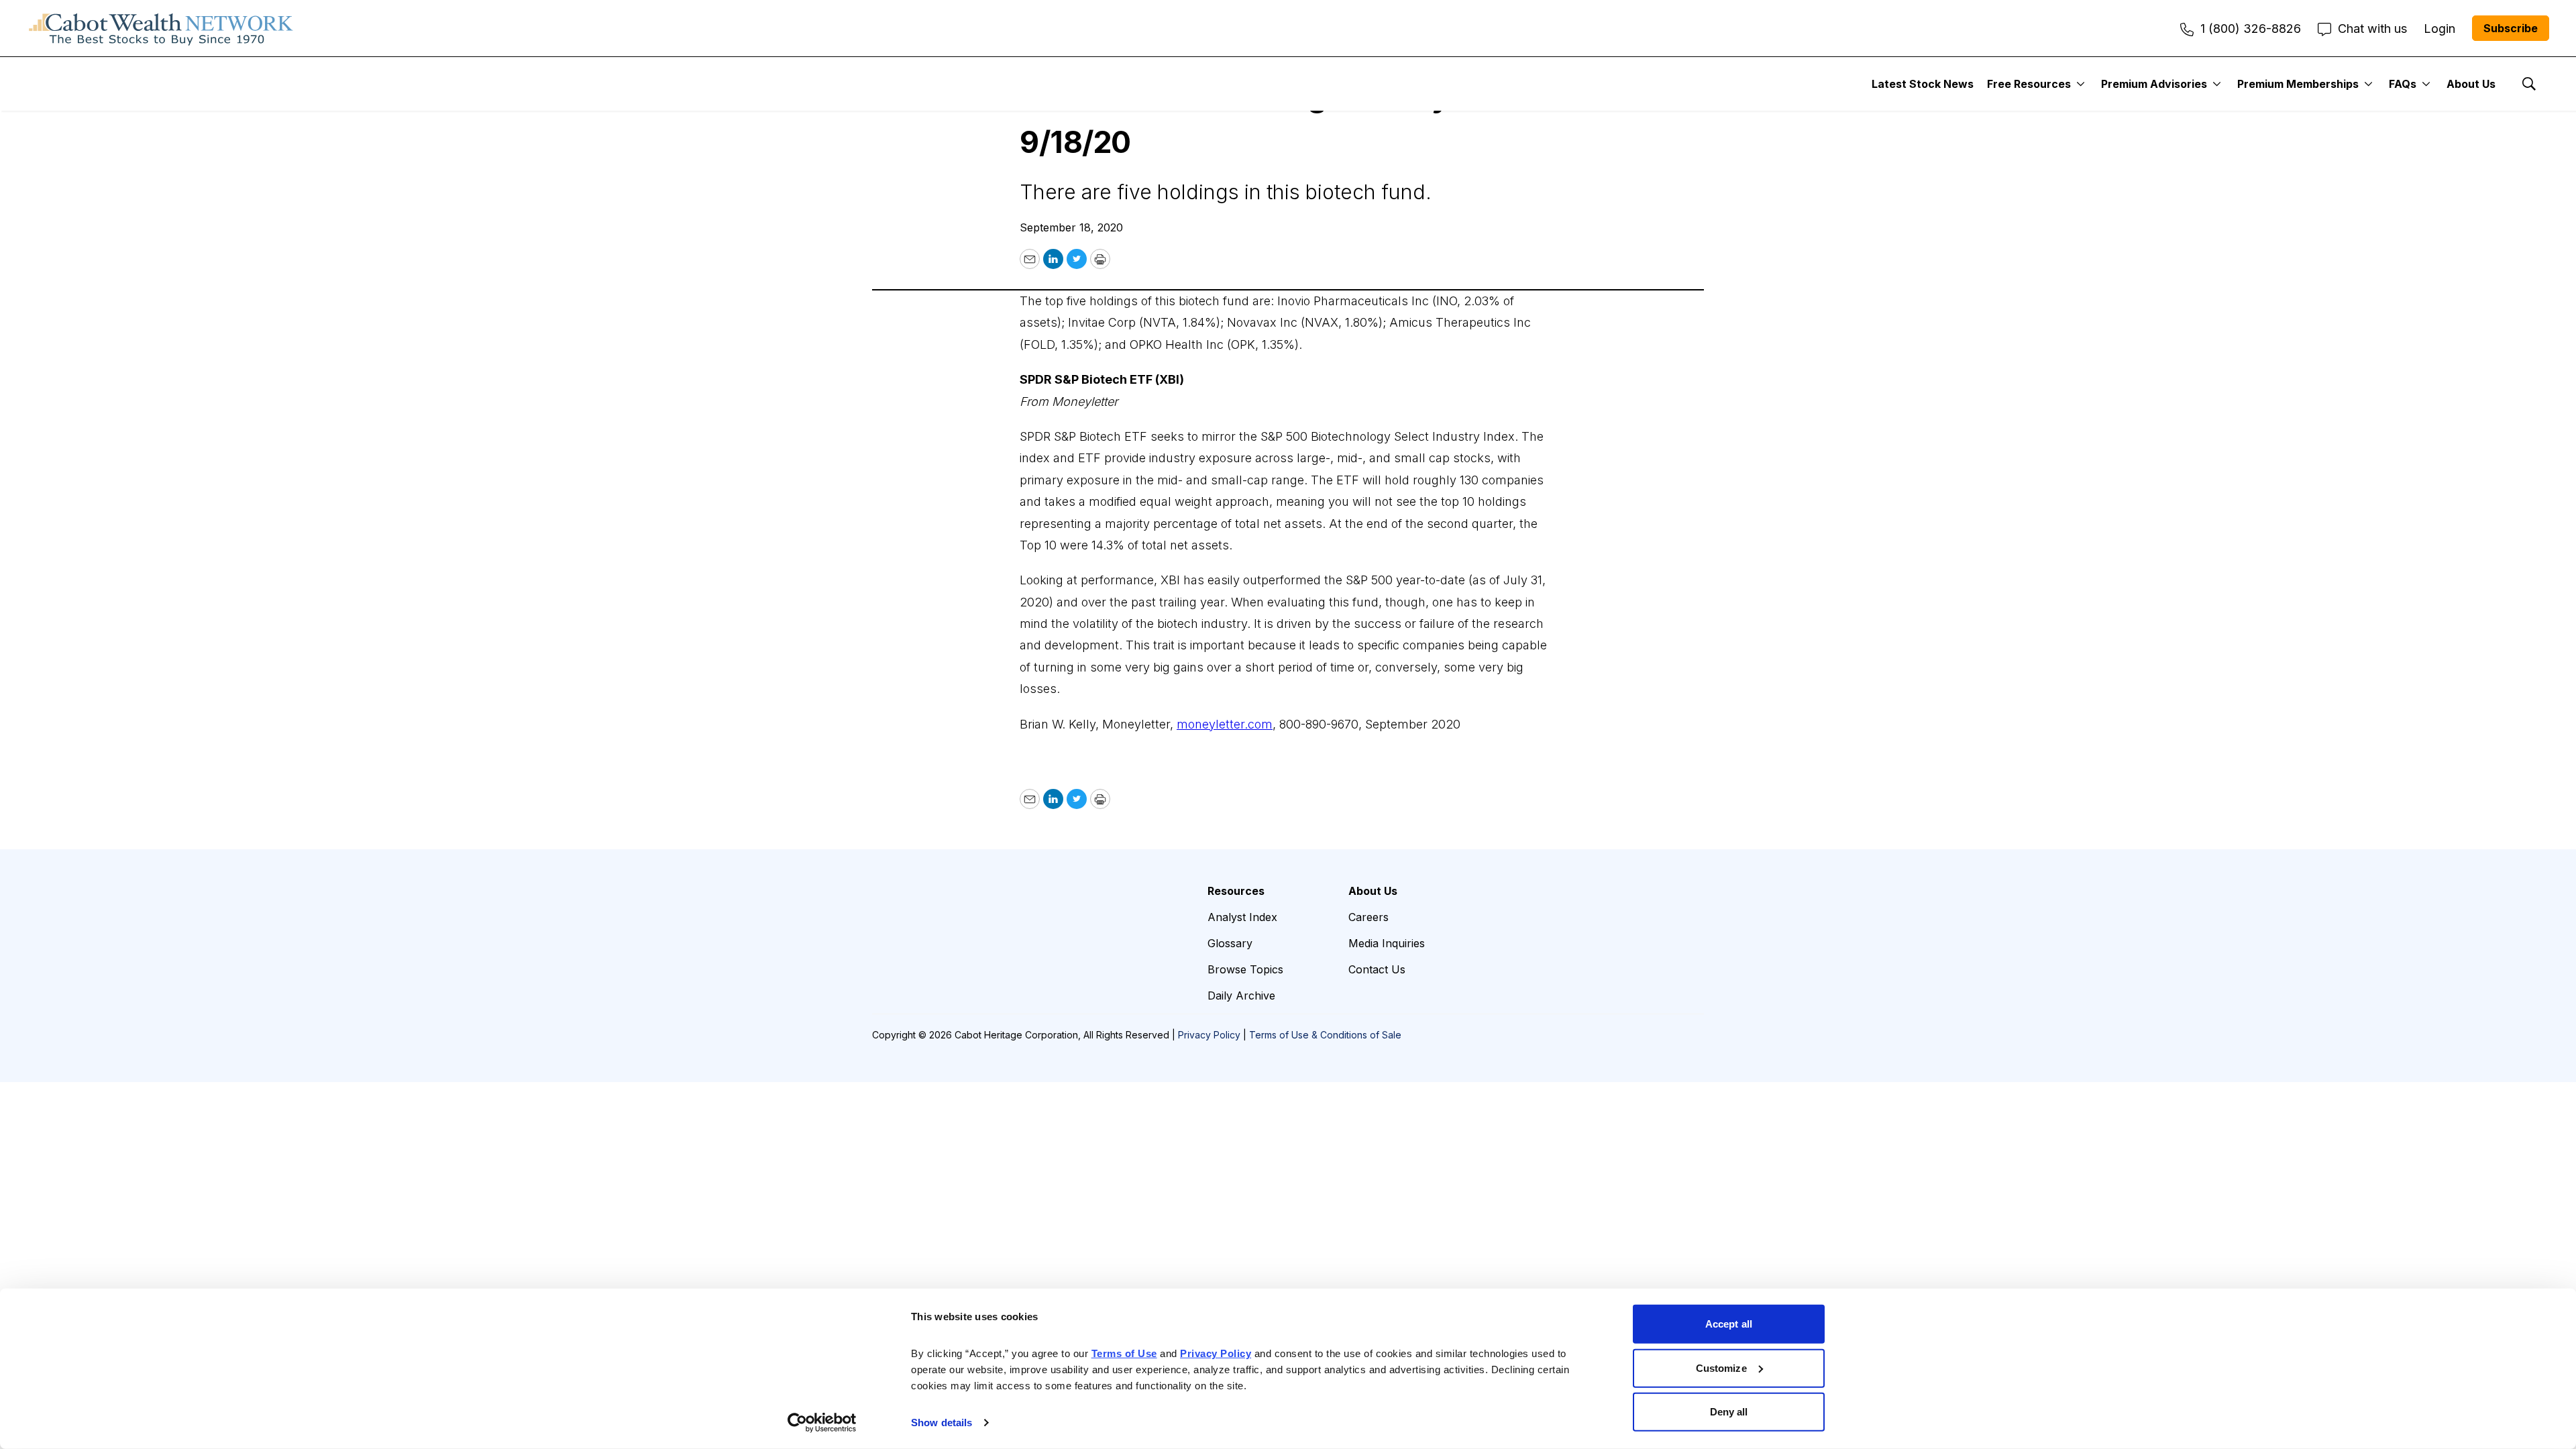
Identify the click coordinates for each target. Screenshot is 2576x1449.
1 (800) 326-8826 (2251, 29)
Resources (1236, 891)
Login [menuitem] (2439, 29)
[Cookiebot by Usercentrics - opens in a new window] (822, 1423)
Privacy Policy (1209, 1035)
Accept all (1729, 1324)
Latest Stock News (1923, 84)
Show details (942, 1423)
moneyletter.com (1225, 724)
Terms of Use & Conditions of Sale (1325, 1035)
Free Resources (2029, 84)
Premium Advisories (2154, 84)
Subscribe (2511, 28)
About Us (2471, 84)
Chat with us (2372, 29)
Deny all (1729, 1412)
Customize (1721, 1367)
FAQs (2403, 84)
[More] (2081, 84)
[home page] (161, 28)
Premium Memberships (2298, 84)
